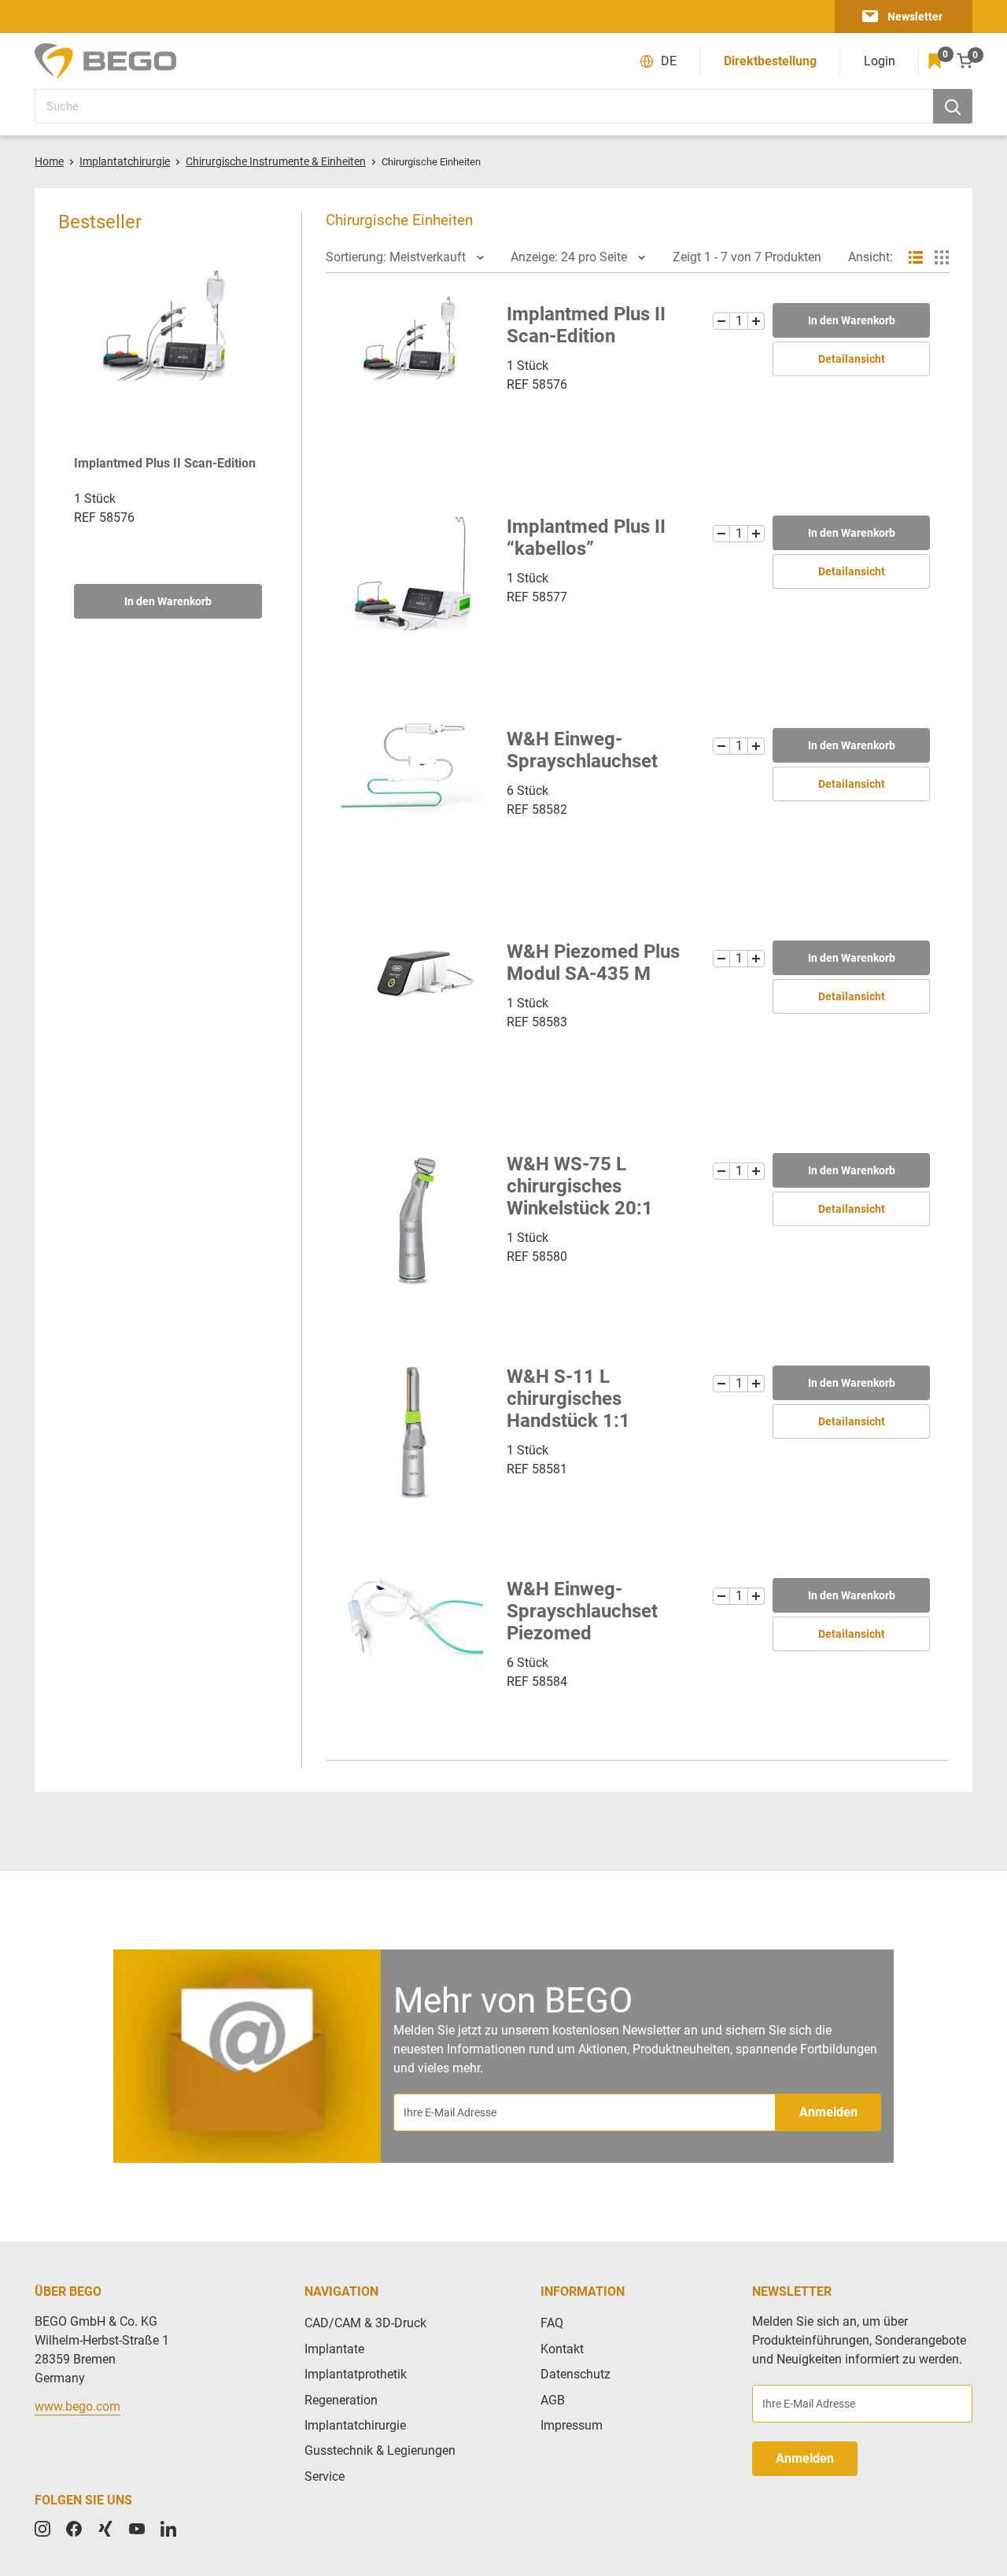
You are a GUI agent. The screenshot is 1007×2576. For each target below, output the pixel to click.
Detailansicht (852, 359)
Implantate (334, 2349)
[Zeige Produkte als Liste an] (916, 257)
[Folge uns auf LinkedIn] (168, 2529)
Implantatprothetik (356, 2374)
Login (880, 61)
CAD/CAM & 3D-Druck (365, 2323)
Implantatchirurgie (355, 2425)
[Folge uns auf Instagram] (42, 2529)
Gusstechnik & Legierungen (380, 2450)
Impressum (572, 2425)
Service (325, 2476)
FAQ (552, 2323)
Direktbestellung (770, 61)
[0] (935, 61)
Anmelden (828, 2112)
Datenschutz (575, 2374)
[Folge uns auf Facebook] (74, 2529)
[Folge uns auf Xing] (105, 2529)
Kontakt (562, 2349)
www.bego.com (77, 2406)
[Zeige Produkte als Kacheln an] (942, 257)
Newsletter (915, 17)
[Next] (262, 435)
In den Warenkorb (168, 601)
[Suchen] (953, 106)
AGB (553, 2400)
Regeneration (341, 2400)
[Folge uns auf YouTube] (137, 2529)
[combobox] (484, 106)
